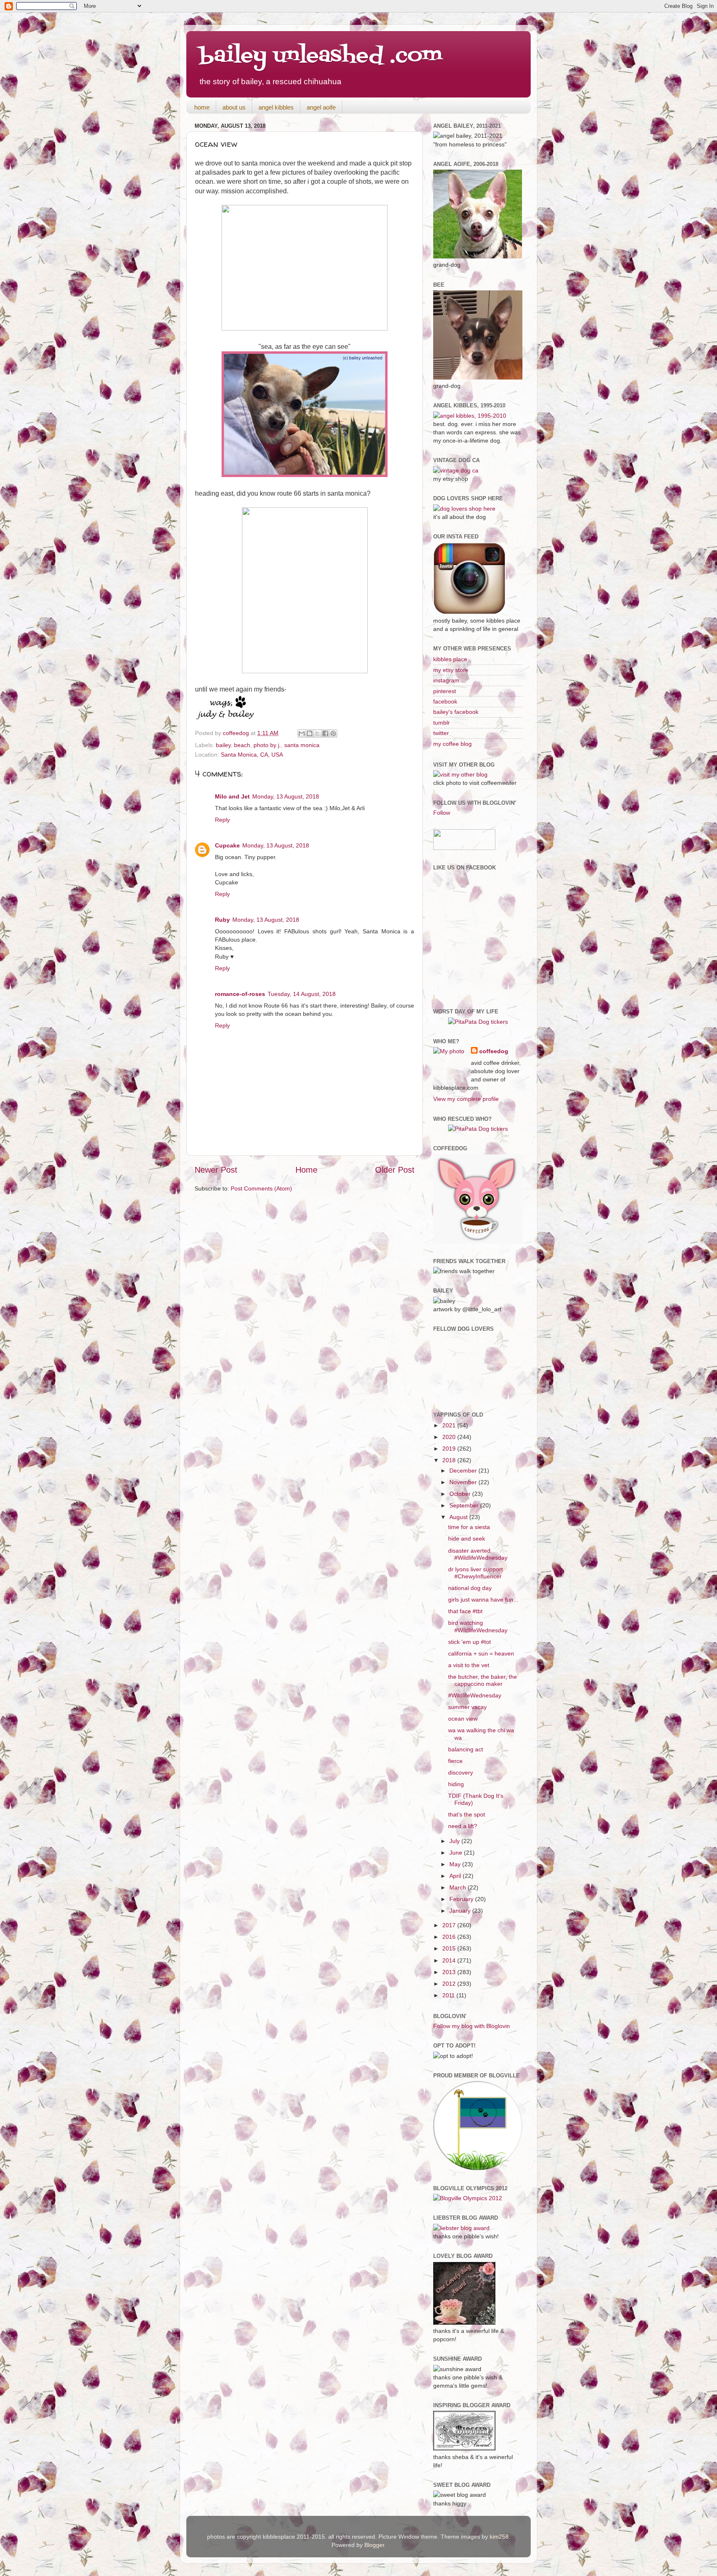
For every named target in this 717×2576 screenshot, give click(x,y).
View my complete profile (466, 1099)
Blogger (374, 2545)
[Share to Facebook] (325, 733)
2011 (449, 1995)
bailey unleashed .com (321, 56)
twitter (441, 733)
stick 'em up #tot (469, 1642)
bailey (223, 745)
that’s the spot (467, 1814)
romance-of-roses (240, 994)
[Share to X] (317, 733)
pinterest (445, 691)
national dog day (470, 1588)
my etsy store (451, 670)
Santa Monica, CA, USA (252, 755)
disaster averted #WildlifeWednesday (478, 1554)
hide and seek (467, 1539)
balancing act (466, 1749)
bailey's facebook (456, 712)
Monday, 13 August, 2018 (286, 796)
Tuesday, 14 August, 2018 (302, 994)
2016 (450, 1937)
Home (306, 1170)
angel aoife (321, 107)
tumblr (441, 723)
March (458, 1887)
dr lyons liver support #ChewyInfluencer (476, 1573)
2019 (450, 1449)
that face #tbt (465, 1611)
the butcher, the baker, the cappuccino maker (483, 1680)
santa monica (302, 745)
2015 (450, 1948)
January (461, 1911)
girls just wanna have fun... (483, 1600)
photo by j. (267, 745)
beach (242, 745)
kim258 (499, 2537)
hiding (456, 1784)
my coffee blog (452, 744)
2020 (450, 1437)
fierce (455, 1761)
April (456, 1876)
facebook (445, 701)
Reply (222, 820)
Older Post (395, 1170)
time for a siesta (469, 1527)
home (202, 107)
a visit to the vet (469, 1665)
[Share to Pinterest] (333, 733)
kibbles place (450, 659)
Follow (442, 813)
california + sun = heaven (481, 1653)
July (455, 1841)
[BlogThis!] (310, 733)
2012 (450, 1984)
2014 (450, 1960)
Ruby (222, 920)
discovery (461, 1773)
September (465, 1505)
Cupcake (227, 845)
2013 (450, 1972)
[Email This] (302, 733)
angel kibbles (276, 107)
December (464, 1471)
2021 (450, 1425)
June (457, 1853)
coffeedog (237, 733)
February (462, 1899)
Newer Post (216, 1170)
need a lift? (463, 1826)
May (456, 1864)
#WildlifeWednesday (475, 1695)
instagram (446, 680)
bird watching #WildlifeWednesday (478, 1626)
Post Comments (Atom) (261, 1188)
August (459, 1517)
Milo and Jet (232, 796)
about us (234, 107)
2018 (450, 1460)
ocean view (463, 1719)
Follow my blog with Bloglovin (472, 2026)
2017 (450, 1925)
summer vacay (467, 1707)
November (464, 1482)
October (461, 1494)
